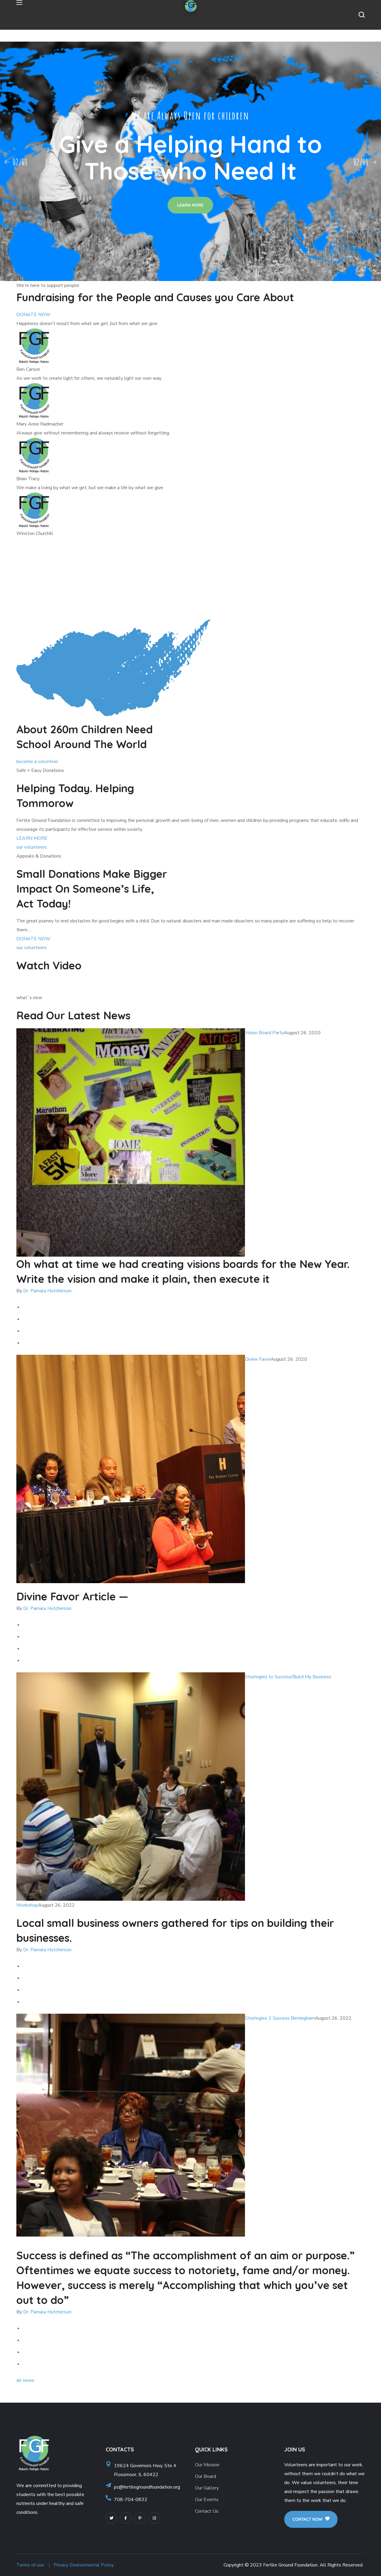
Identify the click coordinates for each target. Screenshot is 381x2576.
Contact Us (207, 2511)
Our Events (207, 2500)
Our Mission (207, 2465)
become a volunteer (37, 762)
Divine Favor (258, 1359)
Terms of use (30, 2565)
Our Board (206, 2476)
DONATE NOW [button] (33, 315)
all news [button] (25, 2380)
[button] (362, 15)
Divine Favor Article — (72, 1596)
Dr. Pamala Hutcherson (47, 1291)
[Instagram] (154, 2518)
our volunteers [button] (32, 847)
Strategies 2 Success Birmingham (280, 2018)
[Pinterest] (140, 2518)
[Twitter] (111, 2518)
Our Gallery (207, 2488)
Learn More (190, 205)
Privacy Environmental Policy (84, 2565)
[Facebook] (126, 2518)
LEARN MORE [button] (32, 838)
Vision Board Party (264, 1033)
